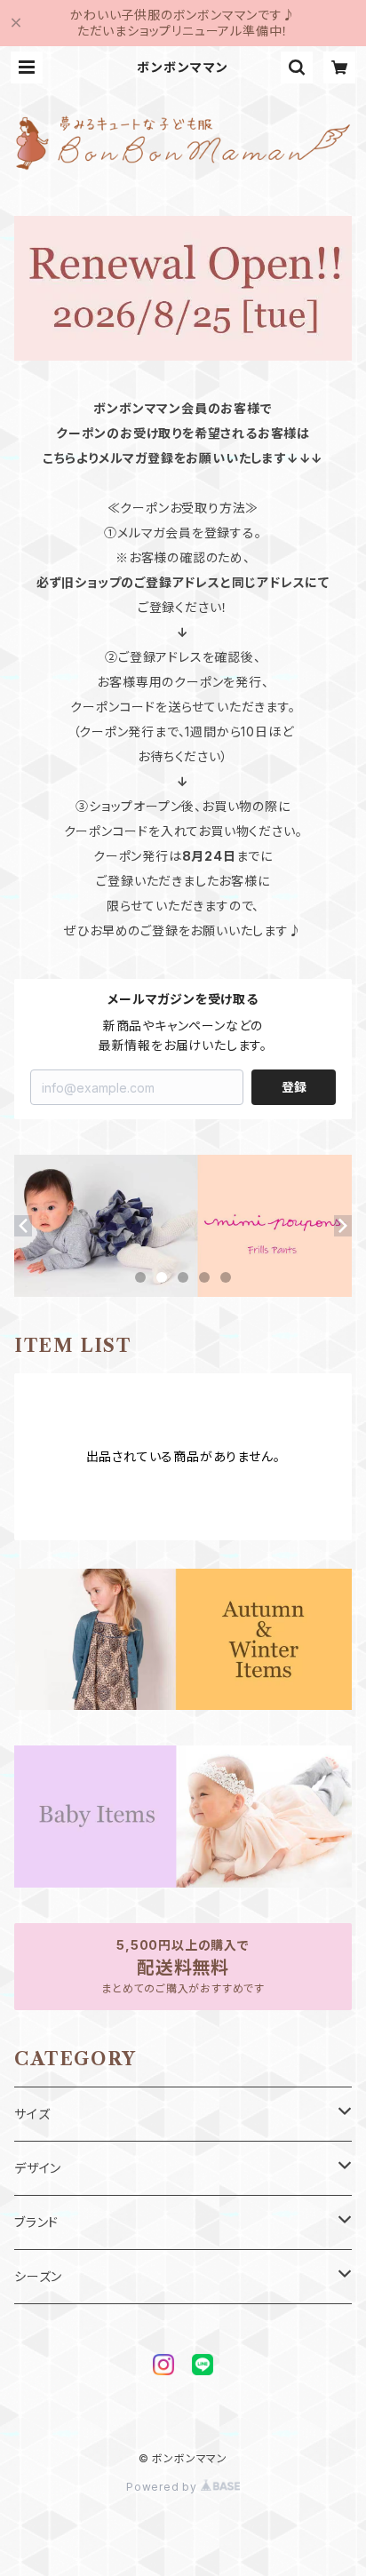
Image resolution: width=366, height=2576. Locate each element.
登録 (294, 1087)
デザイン (38, 2168)
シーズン (38, 2276)
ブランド (36, 2222)
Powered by (163, 2487)
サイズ (32, 2114)
